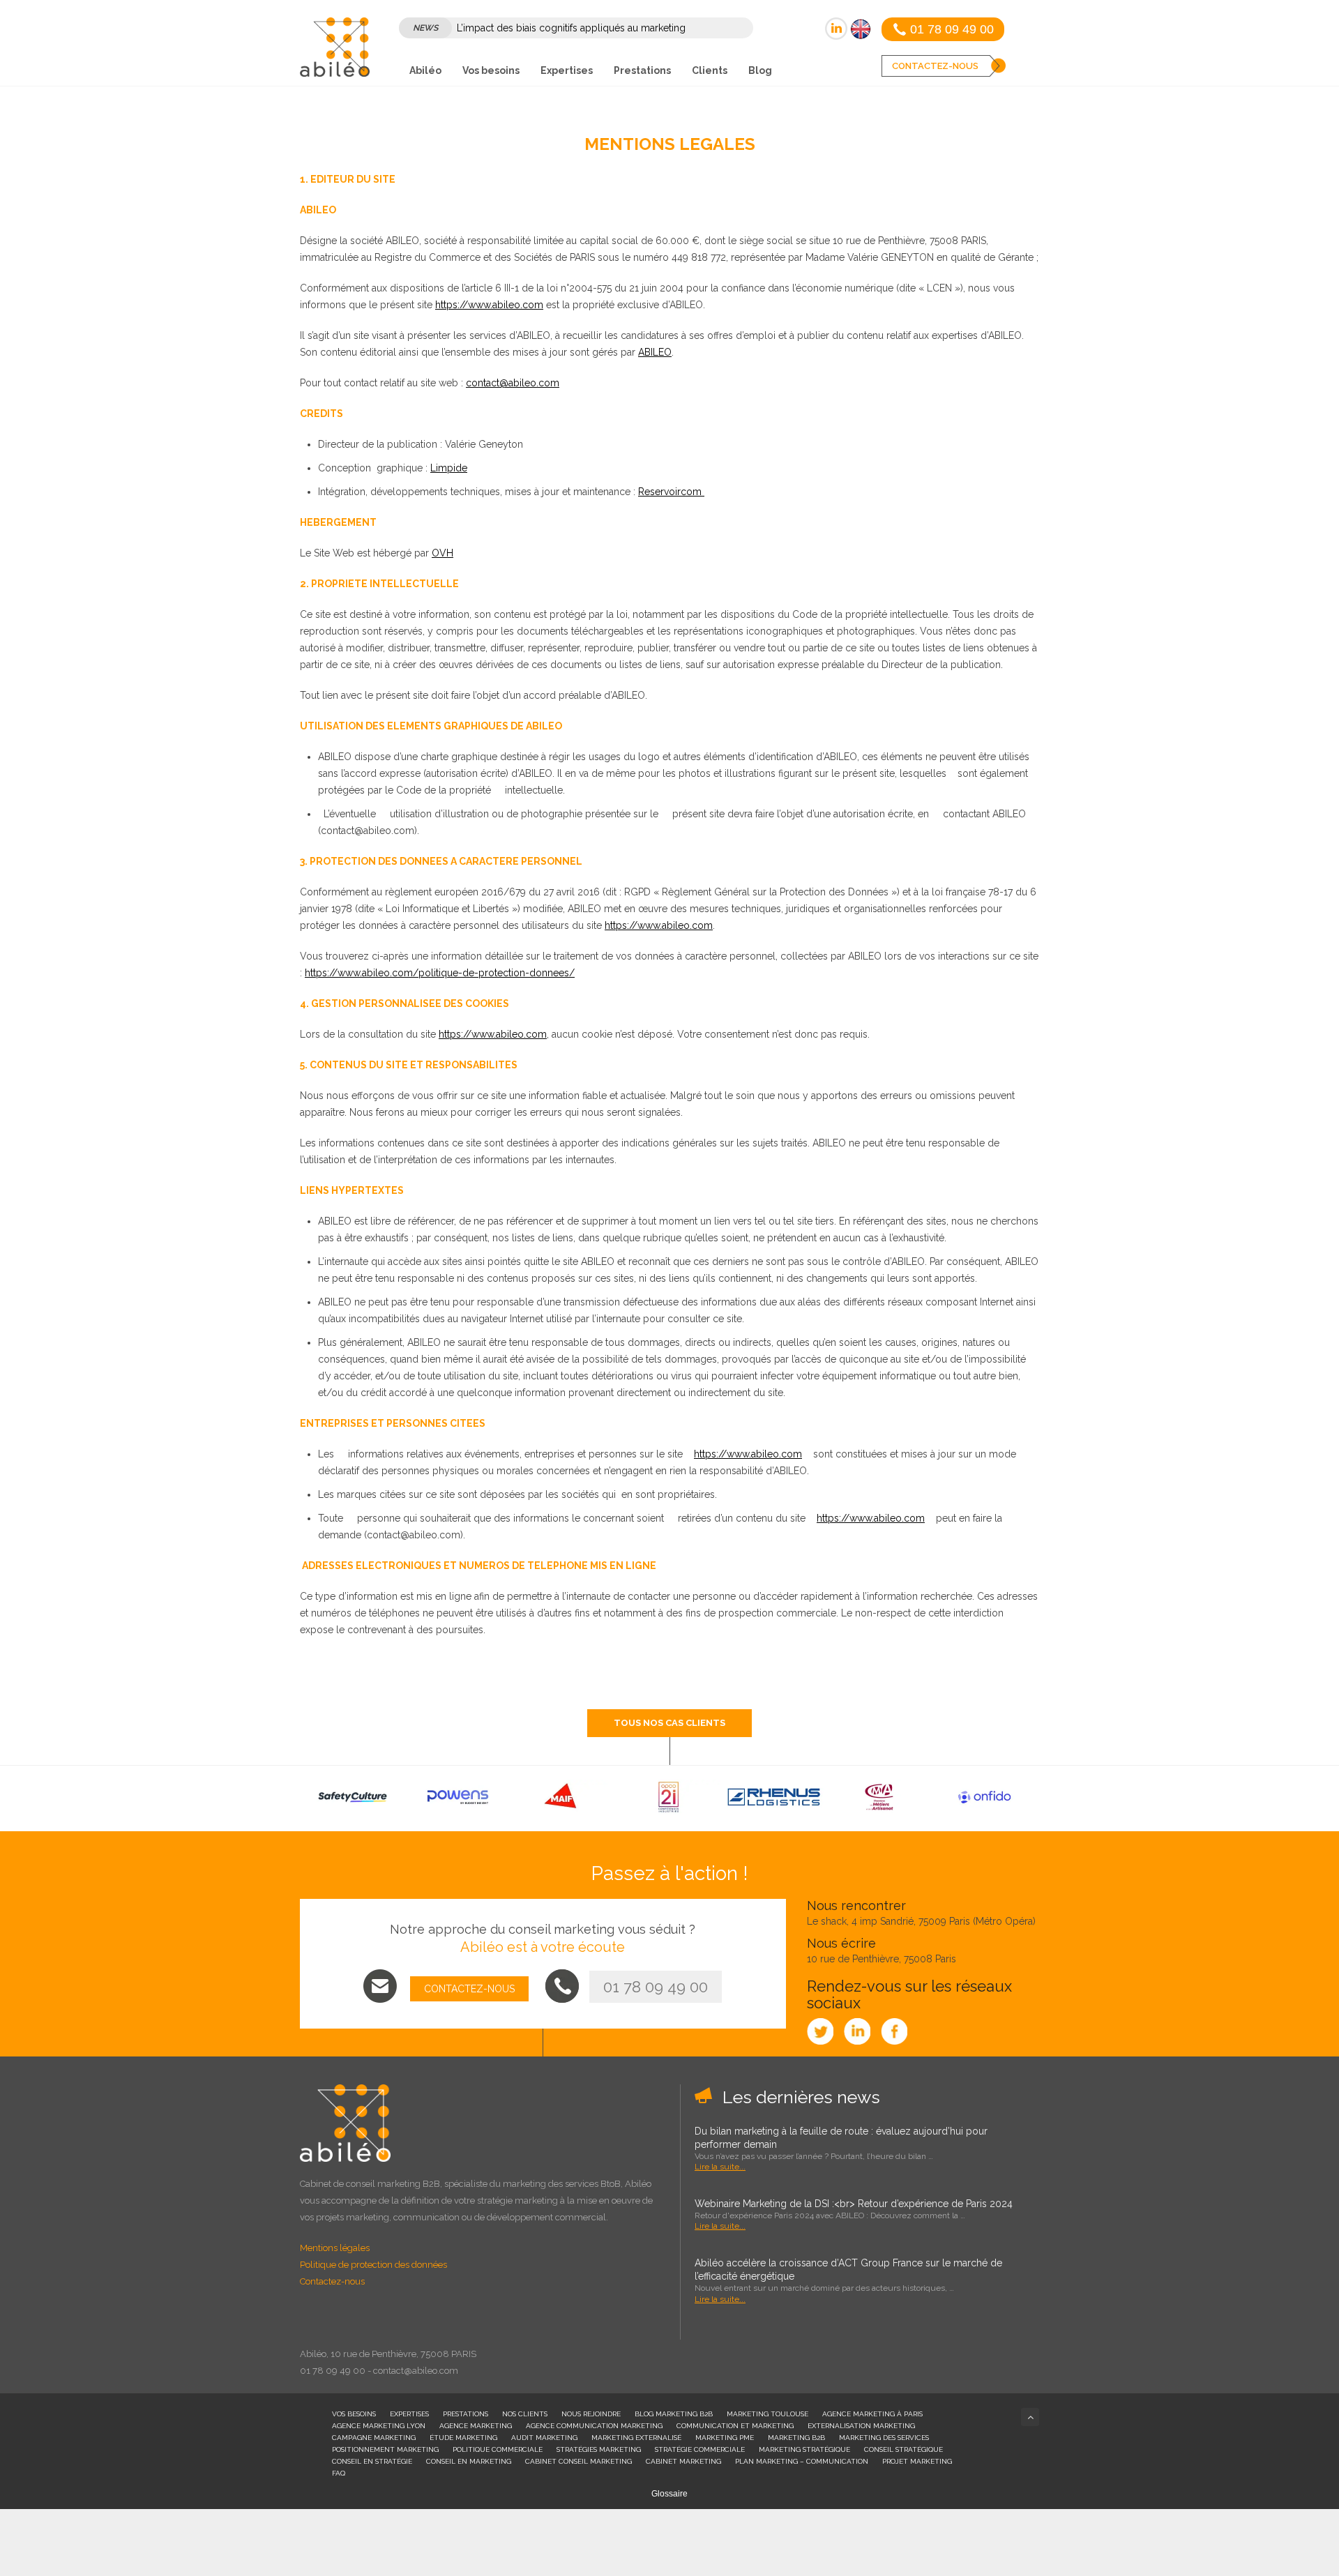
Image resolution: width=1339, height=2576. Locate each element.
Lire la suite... (720, 2167)
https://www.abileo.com (489, 305)
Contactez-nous (332, 2281)
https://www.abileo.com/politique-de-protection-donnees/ (440, 973)
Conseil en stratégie (372, 2461)
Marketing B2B (796, 2438)
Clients (710, 70)
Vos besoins (491, 70)
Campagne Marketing (374, 2438)
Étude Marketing (463, 2438)
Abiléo (425, 70)
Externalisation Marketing (861, 2426)
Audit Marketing (544, 2438)
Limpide (449, 468)
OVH (442, 553)
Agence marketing (476, 2426)
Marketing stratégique (804, 2449)
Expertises (567, 70)
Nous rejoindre (591, 2414)
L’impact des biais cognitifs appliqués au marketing (571, 28)
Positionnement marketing (385, 2449)
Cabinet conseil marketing (578, 2461)
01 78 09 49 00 (656, 1987)
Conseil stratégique (903, 2449)
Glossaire (669, 2494)
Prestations (642, 70)
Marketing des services (884, 2438)
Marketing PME (725, 2438)
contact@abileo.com (513, 383)
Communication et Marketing (735, 2426)
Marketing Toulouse (767, 2414)
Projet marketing (917, 2461)
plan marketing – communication (802, 2461)
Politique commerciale (498, 2449)
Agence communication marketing (594, 2426)
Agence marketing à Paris (872, 2414)
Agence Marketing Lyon (379, 2426)
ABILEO (655, 352)
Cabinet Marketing (683, 2461)
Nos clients (525, 2414)
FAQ (339, 2473)
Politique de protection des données (373, 2265)
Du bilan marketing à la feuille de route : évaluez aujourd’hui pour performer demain (841, 2138)
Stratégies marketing (599, 2449)
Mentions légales (335, 2248)
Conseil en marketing (469, 2461)
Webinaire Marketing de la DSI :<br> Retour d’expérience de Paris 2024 (854, 2204)
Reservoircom (671, 492)
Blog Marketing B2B (674, 2414)
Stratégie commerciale (700, 2449)
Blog (760, 70)
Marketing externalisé (636, 2438)
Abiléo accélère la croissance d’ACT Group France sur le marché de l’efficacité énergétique (848, 2270)
